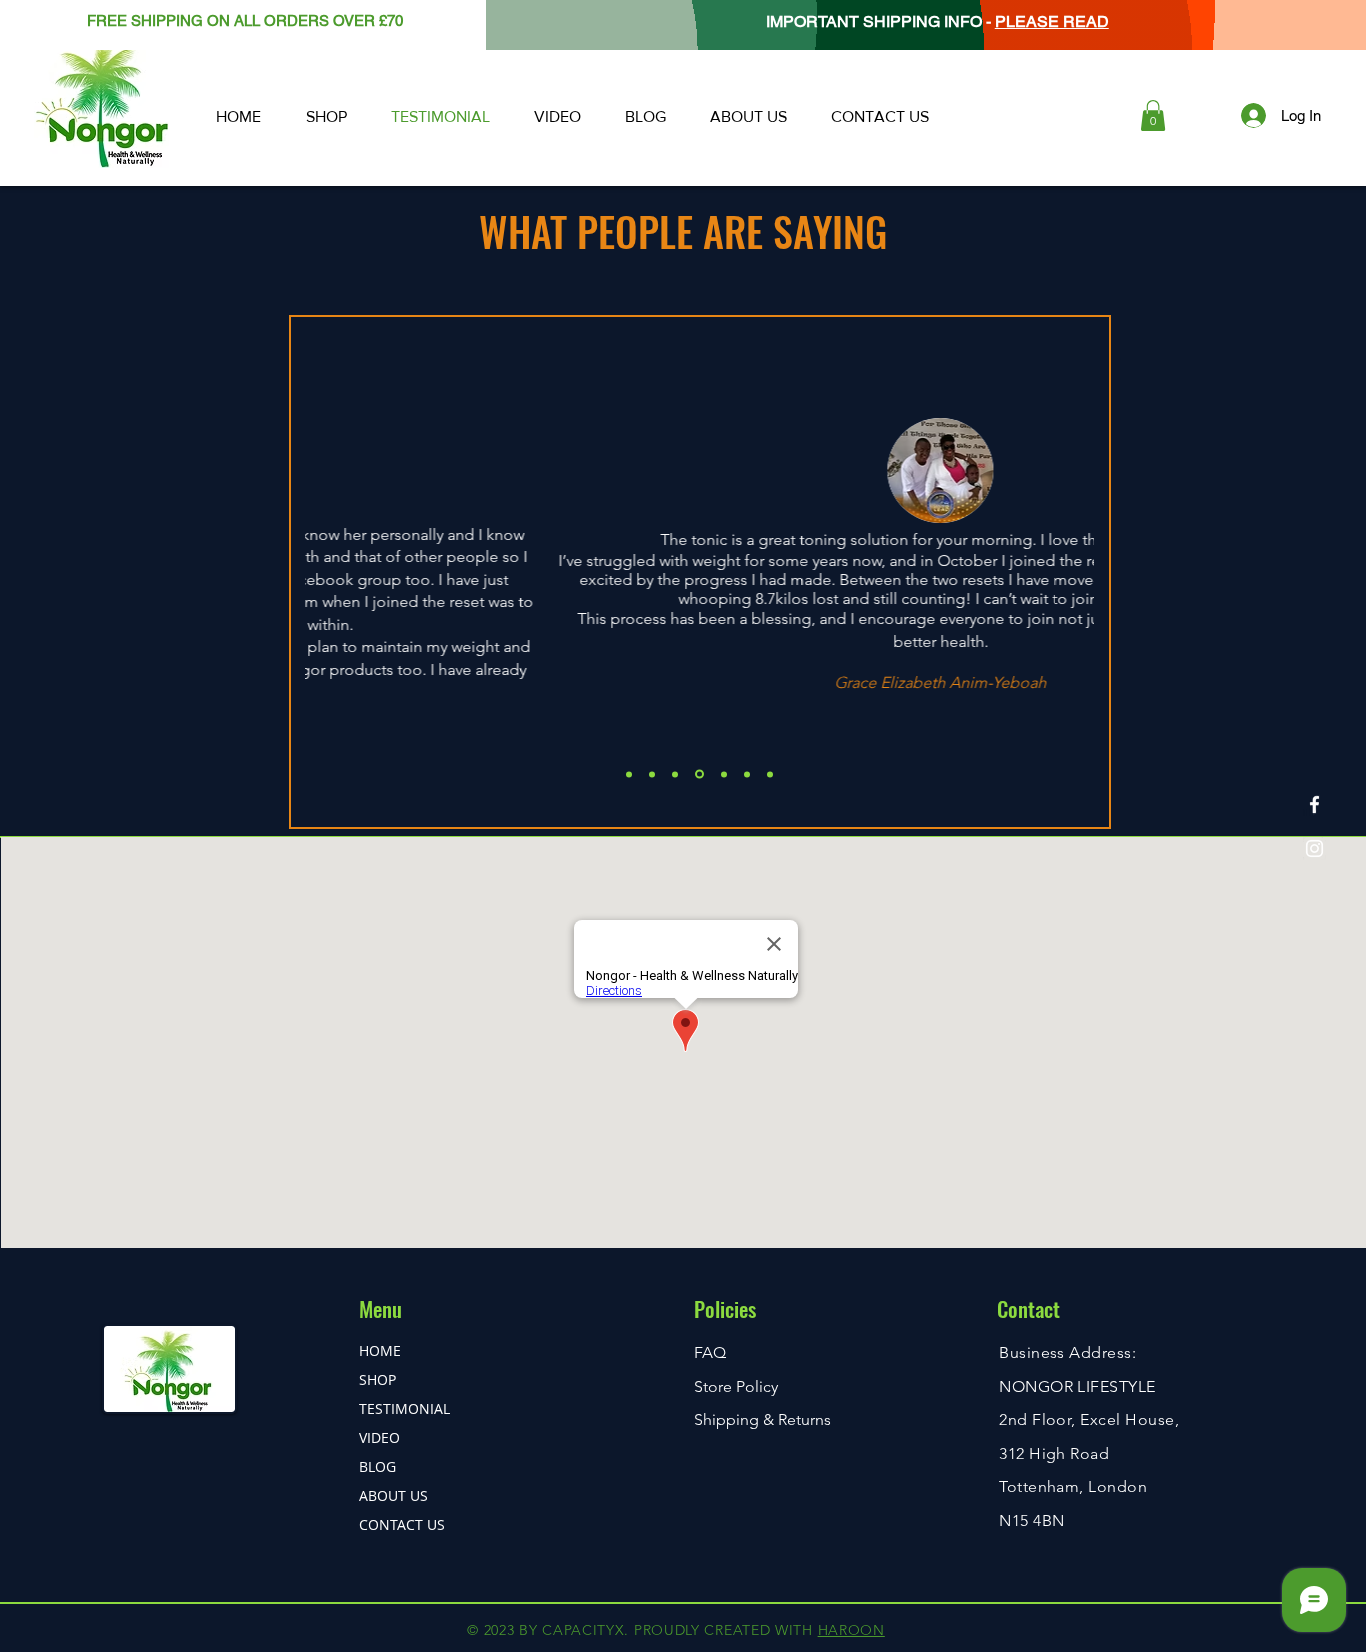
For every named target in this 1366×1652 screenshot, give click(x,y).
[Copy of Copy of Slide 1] (699, 774)
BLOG (377, 1466)
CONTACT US (402, 1524)
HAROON (851, 1630)
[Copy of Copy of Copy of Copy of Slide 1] (747, 774)
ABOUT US (393, 1495)
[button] (1153, 115)
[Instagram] (1314, 848)
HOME (380, 1350)
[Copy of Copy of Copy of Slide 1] (724, 774)
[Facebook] (1314, 804)
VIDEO (379, 1437)
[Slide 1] (629, 774)
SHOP (377, 1379)
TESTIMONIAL (404, 1408)
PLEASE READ (1052, 21)
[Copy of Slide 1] (652, 774)
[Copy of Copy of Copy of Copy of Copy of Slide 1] (770, 774)
